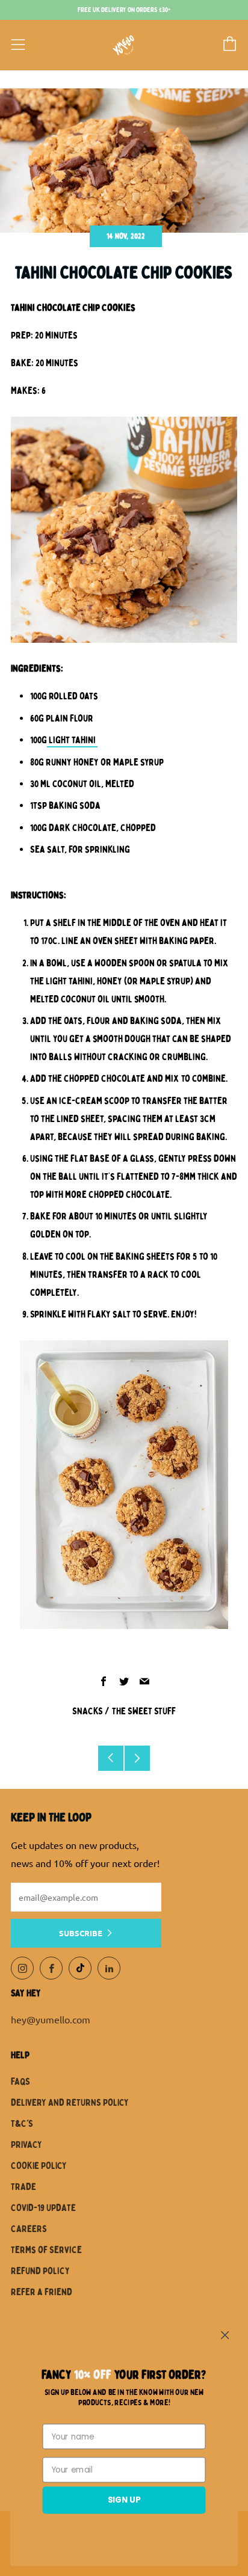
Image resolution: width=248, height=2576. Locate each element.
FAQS (20, 2082)
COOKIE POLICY (39, 2166)
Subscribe (81, 1933)
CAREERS (29, 2229)
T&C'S (22, 2124)
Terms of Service (46, 2250)
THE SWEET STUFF (144, 1711)
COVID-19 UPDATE (43, 2208)
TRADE (23, 2187)
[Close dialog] (225, 2335)
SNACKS (88, 1711)
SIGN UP (124, 2500)
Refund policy (40, 2271)
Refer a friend (42, 2292)
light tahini (72, 740)
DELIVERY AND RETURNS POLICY (70, 2103)
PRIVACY (26, 2145)
